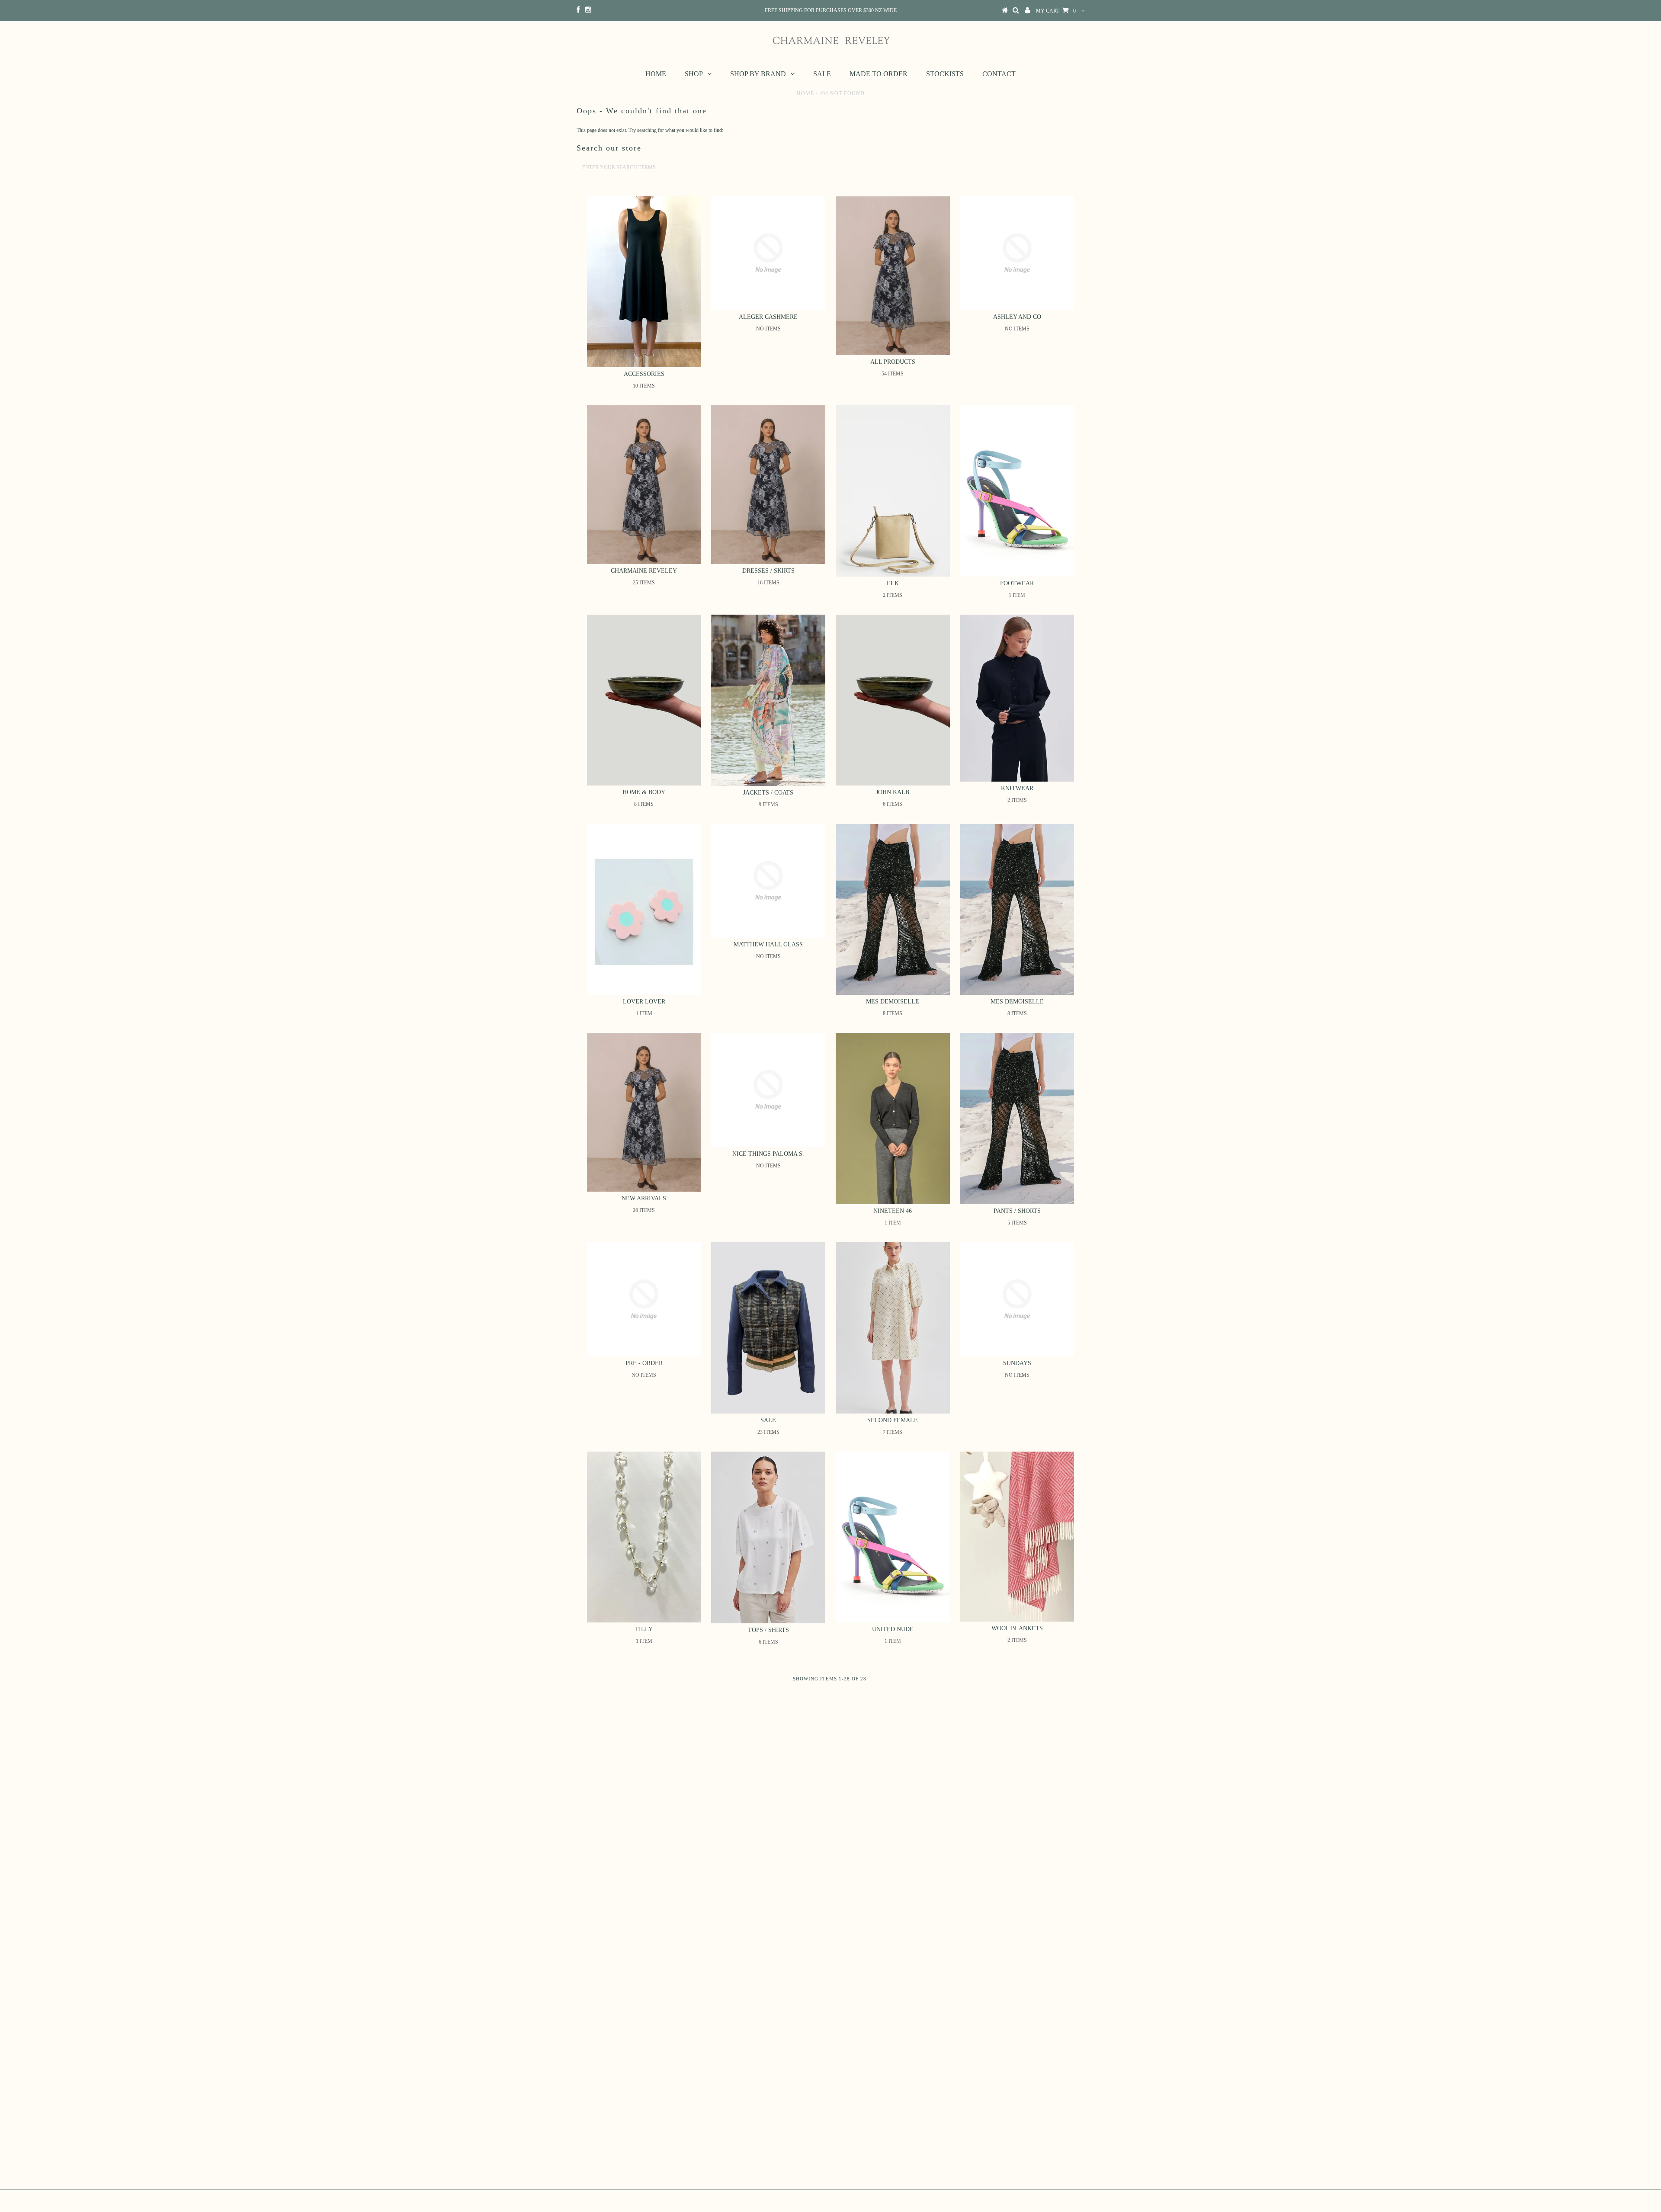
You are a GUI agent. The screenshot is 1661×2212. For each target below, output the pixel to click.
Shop (694, 74)
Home (656, 74)
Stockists (945, 74)
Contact (999, 74)
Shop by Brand (758, 74)
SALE (822, 74)
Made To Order (879, 74)
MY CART (1056, 11)
